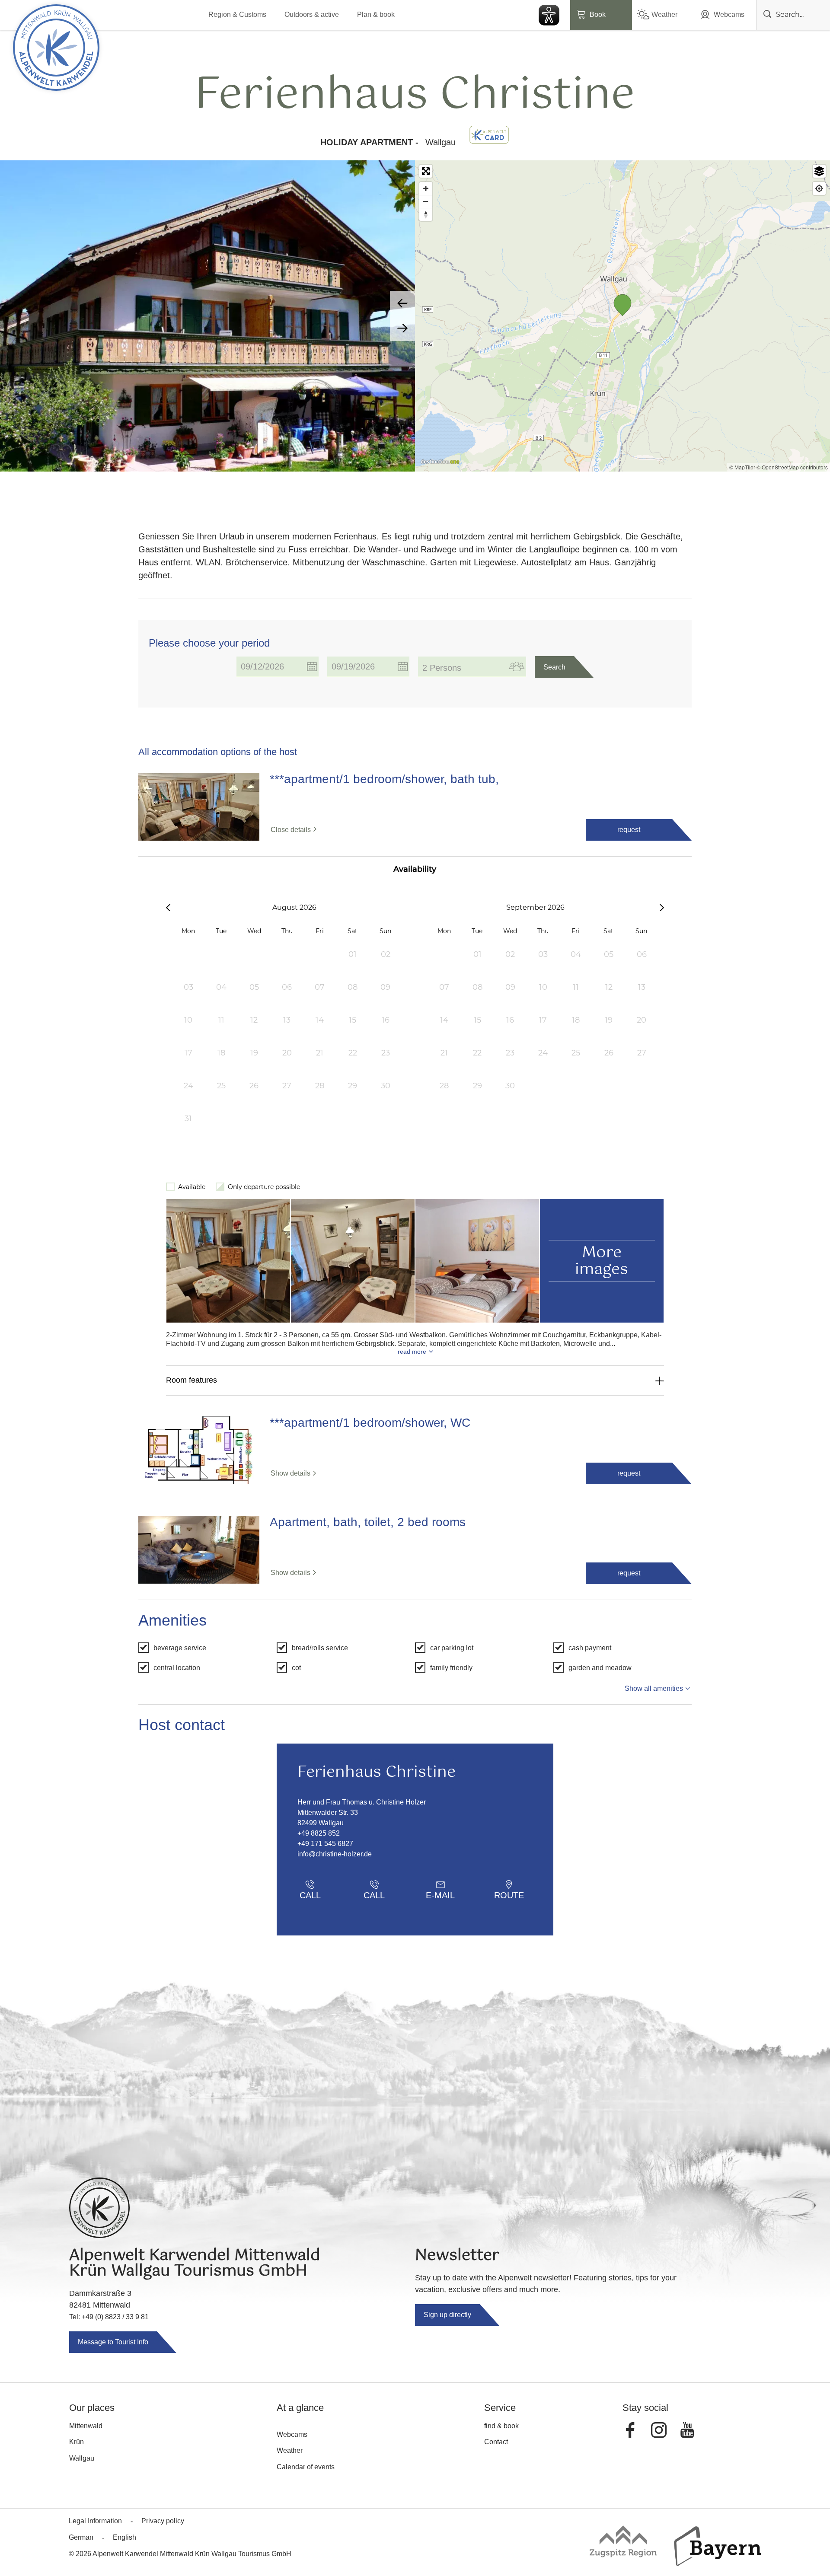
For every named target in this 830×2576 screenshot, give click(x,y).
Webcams (729, 14)
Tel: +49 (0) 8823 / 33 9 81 (109, 2317)
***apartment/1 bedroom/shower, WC (370, 1423)
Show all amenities (654, 1688)
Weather (664, 14)
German (81, 2537)
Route (509, 1895)
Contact (496, 2442)
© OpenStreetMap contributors (792, 467)
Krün (77, 2442)
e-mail (440, 1895)
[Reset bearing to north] (426, 214)
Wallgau (82, 2458)
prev (402, 303)
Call (310, 1895)
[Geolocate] (819, 188)
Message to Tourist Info (113, 2342)
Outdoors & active (312, 14)
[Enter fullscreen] (426, 171)
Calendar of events (306, 2467)
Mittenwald (86, 2426)
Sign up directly (447, 2315)
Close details (291, 830)
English (124, 2537)
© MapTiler (742, 467)
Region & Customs (237, 14)
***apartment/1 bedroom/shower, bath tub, (384, 779)
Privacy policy (163, 2521)
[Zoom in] (426, 188)
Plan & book (376, 14)
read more (412, 1352)
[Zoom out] (426, 201)
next (402, 328)
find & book (501, 2426)
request (629, 830)
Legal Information (95, 2521)
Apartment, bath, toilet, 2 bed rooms (368, 1522)
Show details (290, 1473)
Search (554, 667)
